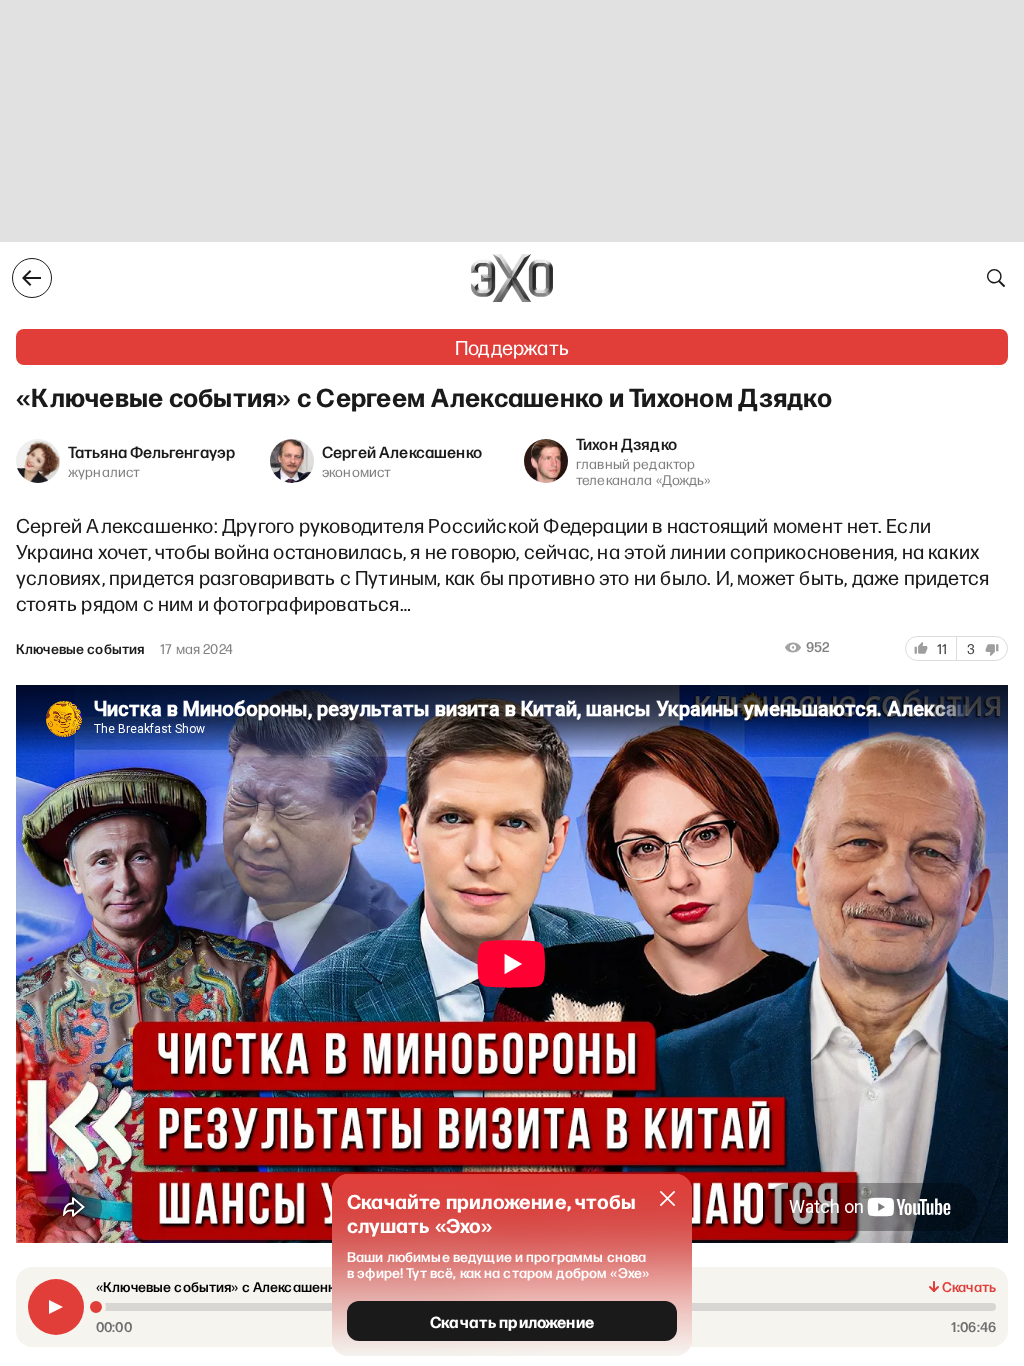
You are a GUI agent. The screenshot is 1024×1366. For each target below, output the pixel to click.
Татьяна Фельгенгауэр (151, 451)
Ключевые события (80, 649)
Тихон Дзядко (626, 443)
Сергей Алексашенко (402, 451)
